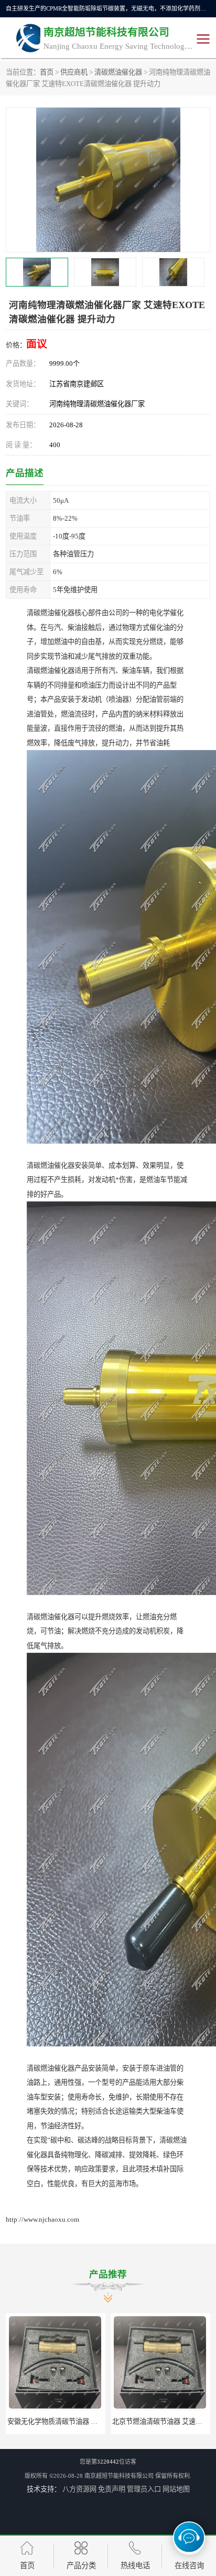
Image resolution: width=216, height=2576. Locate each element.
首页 (47, 72)
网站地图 (176, 2489)
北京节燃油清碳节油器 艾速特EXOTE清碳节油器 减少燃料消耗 (102, 2421)
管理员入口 (144, 2489)
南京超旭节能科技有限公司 (119, 2476)
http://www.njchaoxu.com (42, 2219)
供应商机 (74, 72)
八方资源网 (79, 2489)
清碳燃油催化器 (118, 72)
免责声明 (112, 2489)
